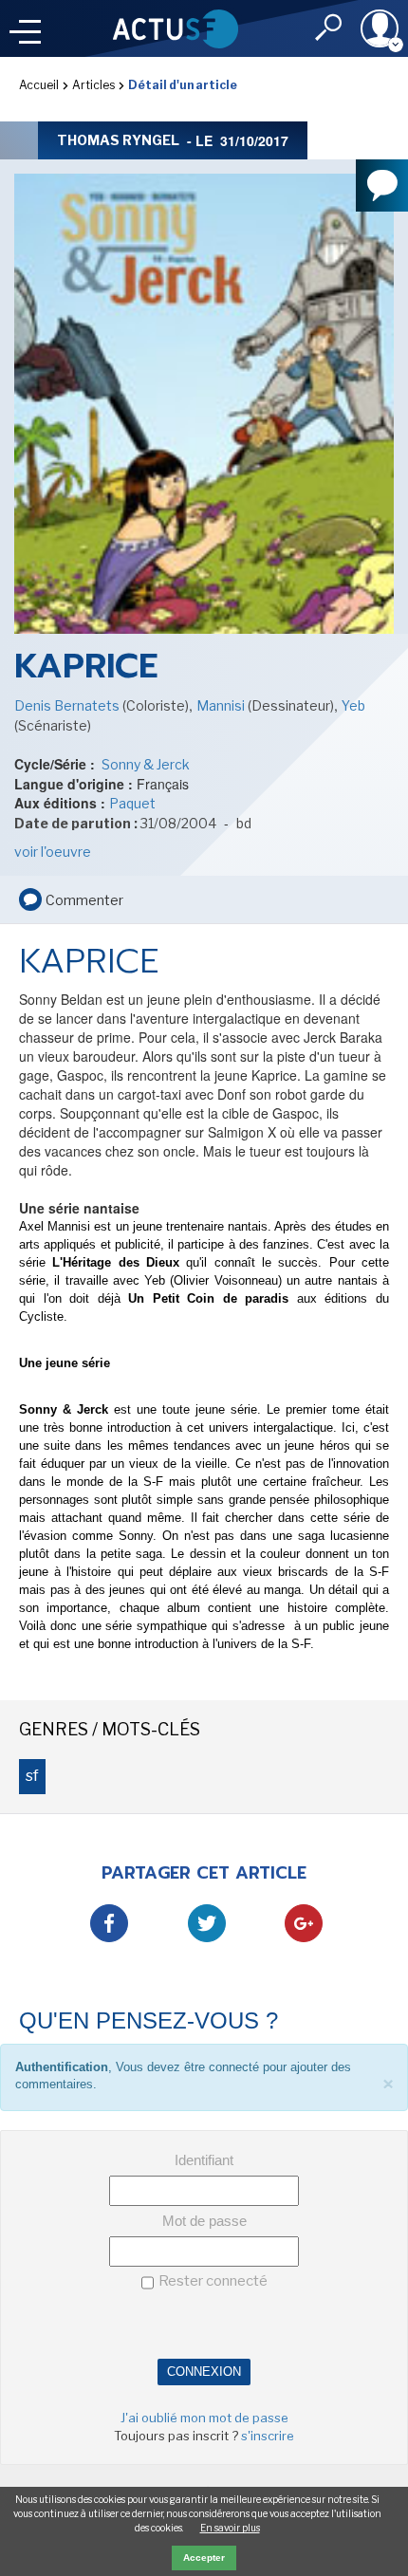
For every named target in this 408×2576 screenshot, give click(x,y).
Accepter (204, 2557)
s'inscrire (268, 2436)
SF (32, 1776)
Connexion (204, 2372)
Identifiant (204, 2160)
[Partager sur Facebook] (109, 1923)
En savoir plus (230, 2528)
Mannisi (222, 705)
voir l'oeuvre (53, 852)
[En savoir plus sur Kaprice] (204, 427)
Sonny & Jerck (144, 764)
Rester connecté (213, 2281)
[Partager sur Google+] (304, 1923)
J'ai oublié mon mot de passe (204, 2418)
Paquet (132, 803)
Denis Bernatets (68, 705)
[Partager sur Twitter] (207, 1923)
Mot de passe (204, 2221)
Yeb (353, 705)
